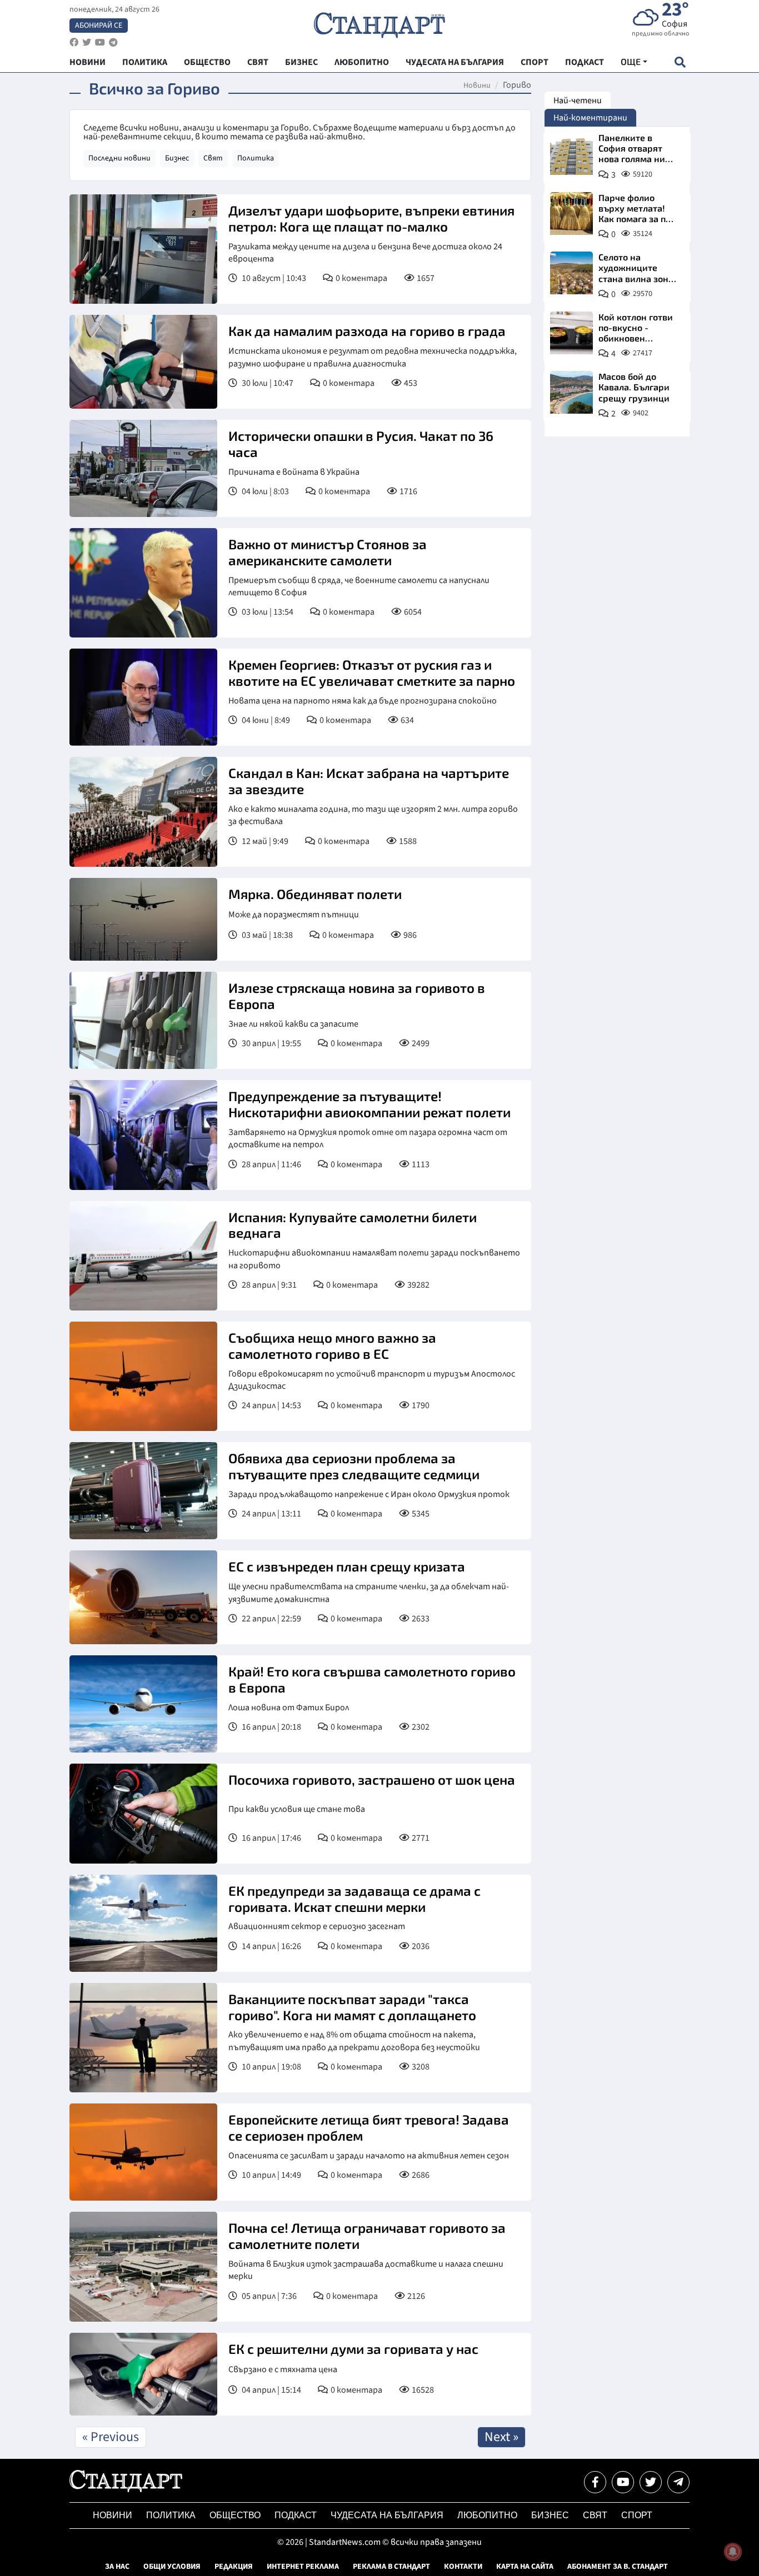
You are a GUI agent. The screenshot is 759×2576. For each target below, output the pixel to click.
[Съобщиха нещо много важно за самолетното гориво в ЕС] (143, 1376)
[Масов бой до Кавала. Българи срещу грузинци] (571, 392)
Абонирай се (99, 26)
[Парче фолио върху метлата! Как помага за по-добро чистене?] (571, 214)
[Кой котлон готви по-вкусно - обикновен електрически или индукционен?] (571, 333)
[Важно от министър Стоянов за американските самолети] (143, 583)
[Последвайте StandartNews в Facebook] (74, 42)
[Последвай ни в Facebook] (595, 2482)
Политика (256, 158)
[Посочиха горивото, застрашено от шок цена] (143, 1814)
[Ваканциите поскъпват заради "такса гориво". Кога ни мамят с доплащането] (143, 2038)
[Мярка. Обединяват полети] (143, 920)
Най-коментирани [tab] (590, 118)
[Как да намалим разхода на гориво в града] (143, 362)
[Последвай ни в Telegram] (678, 2482)
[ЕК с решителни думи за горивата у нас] (143, 2374)
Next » (501, 2437)
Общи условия (172, 2567)
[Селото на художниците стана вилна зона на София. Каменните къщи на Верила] (571, 273)
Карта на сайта (525, 2567)
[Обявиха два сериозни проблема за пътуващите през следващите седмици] (143, 1491)
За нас (117, 2567)
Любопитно (487, 2515)
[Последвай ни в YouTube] (623, 2482)
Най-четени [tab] (578, 101)
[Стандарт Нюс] (126, 2489)
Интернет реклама (303, 2567)
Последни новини (119, 158)
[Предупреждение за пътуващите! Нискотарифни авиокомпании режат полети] (143, 1135)
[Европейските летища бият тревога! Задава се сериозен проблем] (143, 2152)
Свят (213, 158)
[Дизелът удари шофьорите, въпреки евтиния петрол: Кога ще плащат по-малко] (143, 249)
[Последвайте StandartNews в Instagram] (87, 42)
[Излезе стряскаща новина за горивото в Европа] (143, 1020)
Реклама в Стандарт (391, 2567)
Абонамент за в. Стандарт (618, 2567)
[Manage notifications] (733, 2552)
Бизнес (177, 158)
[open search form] (680, 62)
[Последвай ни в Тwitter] (651, 2482)
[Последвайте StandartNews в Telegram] (113, 42)
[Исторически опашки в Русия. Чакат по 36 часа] (143, 468)
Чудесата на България (387, 2515)
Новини (477, 86)
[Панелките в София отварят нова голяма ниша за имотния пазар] (571, 154)
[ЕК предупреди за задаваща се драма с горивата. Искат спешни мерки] (143, 1923)
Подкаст (296, 2515)
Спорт (637, 2515)
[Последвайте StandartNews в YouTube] (100, 42)
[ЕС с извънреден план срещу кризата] (143, 1597)
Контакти (463, 2567)
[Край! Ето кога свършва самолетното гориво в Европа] (143, 1704)
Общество (235, 2515)
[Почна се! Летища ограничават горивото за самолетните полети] (143, 2266)
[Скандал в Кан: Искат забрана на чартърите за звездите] (143, 812)
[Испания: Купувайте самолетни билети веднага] (143, 1256)
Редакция (234, 2567)
